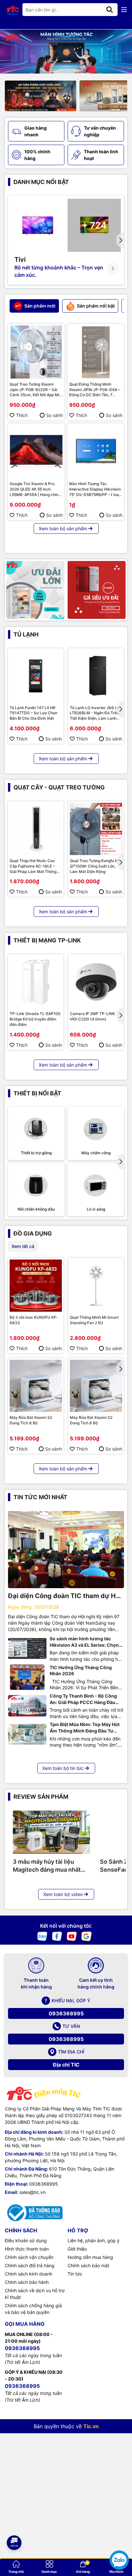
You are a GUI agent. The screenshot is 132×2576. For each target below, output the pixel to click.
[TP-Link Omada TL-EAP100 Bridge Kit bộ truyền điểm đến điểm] (36, 982)
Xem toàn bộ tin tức (63, 1768)
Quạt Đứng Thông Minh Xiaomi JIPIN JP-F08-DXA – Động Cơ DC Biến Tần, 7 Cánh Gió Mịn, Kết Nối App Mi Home (96, 390)
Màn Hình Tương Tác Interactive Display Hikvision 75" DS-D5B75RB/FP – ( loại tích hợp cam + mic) (95, 489)
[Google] (87, 1936)
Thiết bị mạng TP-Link (47, 940)
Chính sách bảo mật (88, 2265)
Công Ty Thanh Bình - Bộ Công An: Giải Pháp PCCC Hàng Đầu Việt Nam (83, 1699)
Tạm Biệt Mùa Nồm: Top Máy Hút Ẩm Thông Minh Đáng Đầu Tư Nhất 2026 (85, 1728)
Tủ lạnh (26, 634)
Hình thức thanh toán (27, 2249)
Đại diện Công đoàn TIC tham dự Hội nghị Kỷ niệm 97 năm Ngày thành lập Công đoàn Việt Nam (65, 1596)
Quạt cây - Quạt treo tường (59, 787)
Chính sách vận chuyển (29, 2257)
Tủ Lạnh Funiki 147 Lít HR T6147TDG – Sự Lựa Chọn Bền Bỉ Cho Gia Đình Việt (33, 713)
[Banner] (35, 590)
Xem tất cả (23, 1246)
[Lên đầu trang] (14, 2522)
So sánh (54, 415)
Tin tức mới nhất (40, 1497)
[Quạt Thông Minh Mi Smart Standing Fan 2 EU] (96, 1286)
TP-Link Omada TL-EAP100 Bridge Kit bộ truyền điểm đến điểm (35, 1019)
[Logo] (13, 10)
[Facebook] (57, 1936)
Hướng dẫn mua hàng (90, 2257)
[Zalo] (42, 1936)
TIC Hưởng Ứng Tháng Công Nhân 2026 (81, 1671)
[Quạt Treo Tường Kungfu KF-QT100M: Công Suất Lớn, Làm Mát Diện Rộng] (96, 829)
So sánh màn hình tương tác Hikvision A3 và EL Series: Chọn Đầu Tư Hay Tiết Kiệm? (84, 1642)
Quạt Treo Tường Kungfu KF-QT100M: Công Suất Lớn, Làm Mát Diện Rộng (96, 866)
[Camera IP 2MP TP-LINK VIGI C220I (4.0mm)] (96, 982)
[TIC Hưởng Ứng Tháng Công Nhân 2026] (27, 1677)
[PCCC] (41, 96)
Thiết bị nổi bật (37, 1093)
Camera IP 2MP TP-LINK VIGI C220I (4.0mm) (92, 1016)
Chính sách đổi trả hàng (30, 2265)
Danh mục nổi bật (41, 182)
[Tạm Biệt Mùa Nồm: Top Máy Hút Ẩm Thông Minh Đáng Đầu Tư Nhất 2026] (27, 1734)
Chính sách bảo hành (27, 2282)
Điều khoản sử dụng (26, 2240)
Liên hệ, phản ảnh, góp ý (94, 2240)
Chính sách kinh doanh (29, 2274)
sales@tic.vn (32, 2192)
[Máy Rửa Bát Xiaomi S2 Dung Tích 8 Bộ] (36, 1386)
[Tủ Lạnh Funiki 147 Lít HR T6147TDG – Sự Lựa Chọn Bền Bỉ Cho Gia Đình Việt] (36, 676)
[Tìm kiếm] (110, 10)
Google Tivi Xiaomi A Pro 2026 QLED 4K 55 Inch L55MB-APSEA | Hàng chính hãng (35, 489)
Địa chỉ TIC (66, 2065)
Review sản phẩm (41, 1797)
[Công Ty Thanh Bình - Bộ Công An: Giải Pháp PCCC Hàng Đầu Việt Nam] (27, 1706)
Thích (22, 415)
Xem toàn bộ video (63, 1894)
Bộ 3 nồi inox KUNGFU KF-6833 (34, 1320)
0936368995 (66, 2013)
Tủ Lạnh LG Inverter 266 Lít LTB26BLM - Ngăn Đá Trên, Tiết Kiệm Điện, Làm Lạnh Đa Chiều (95, 713)
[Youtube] (72, 1936)
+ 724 (94, 225)
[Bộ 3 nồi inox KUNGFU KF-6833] (36, 1286)
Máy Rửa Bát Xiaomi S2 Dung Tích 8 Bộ (31, 1420)
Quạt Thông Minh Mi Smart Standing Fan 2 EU (94, 1320)
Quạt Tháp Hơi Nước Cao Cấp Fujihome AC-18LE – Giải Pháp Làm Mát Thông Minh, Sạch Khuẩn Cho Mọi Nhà (34, 866)
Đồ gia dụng (33, 1233)
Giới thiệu (77, 2249)
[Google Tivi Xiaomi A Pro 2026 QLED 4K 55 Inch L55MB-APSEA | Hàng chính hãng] (36, 452)
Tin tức (75, 2274)
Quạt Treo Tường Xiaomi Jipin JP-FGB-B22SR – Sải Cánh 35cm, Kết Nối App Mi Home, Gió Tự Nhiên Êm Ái (34, 390)
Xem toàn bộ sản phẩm (63, 528)
